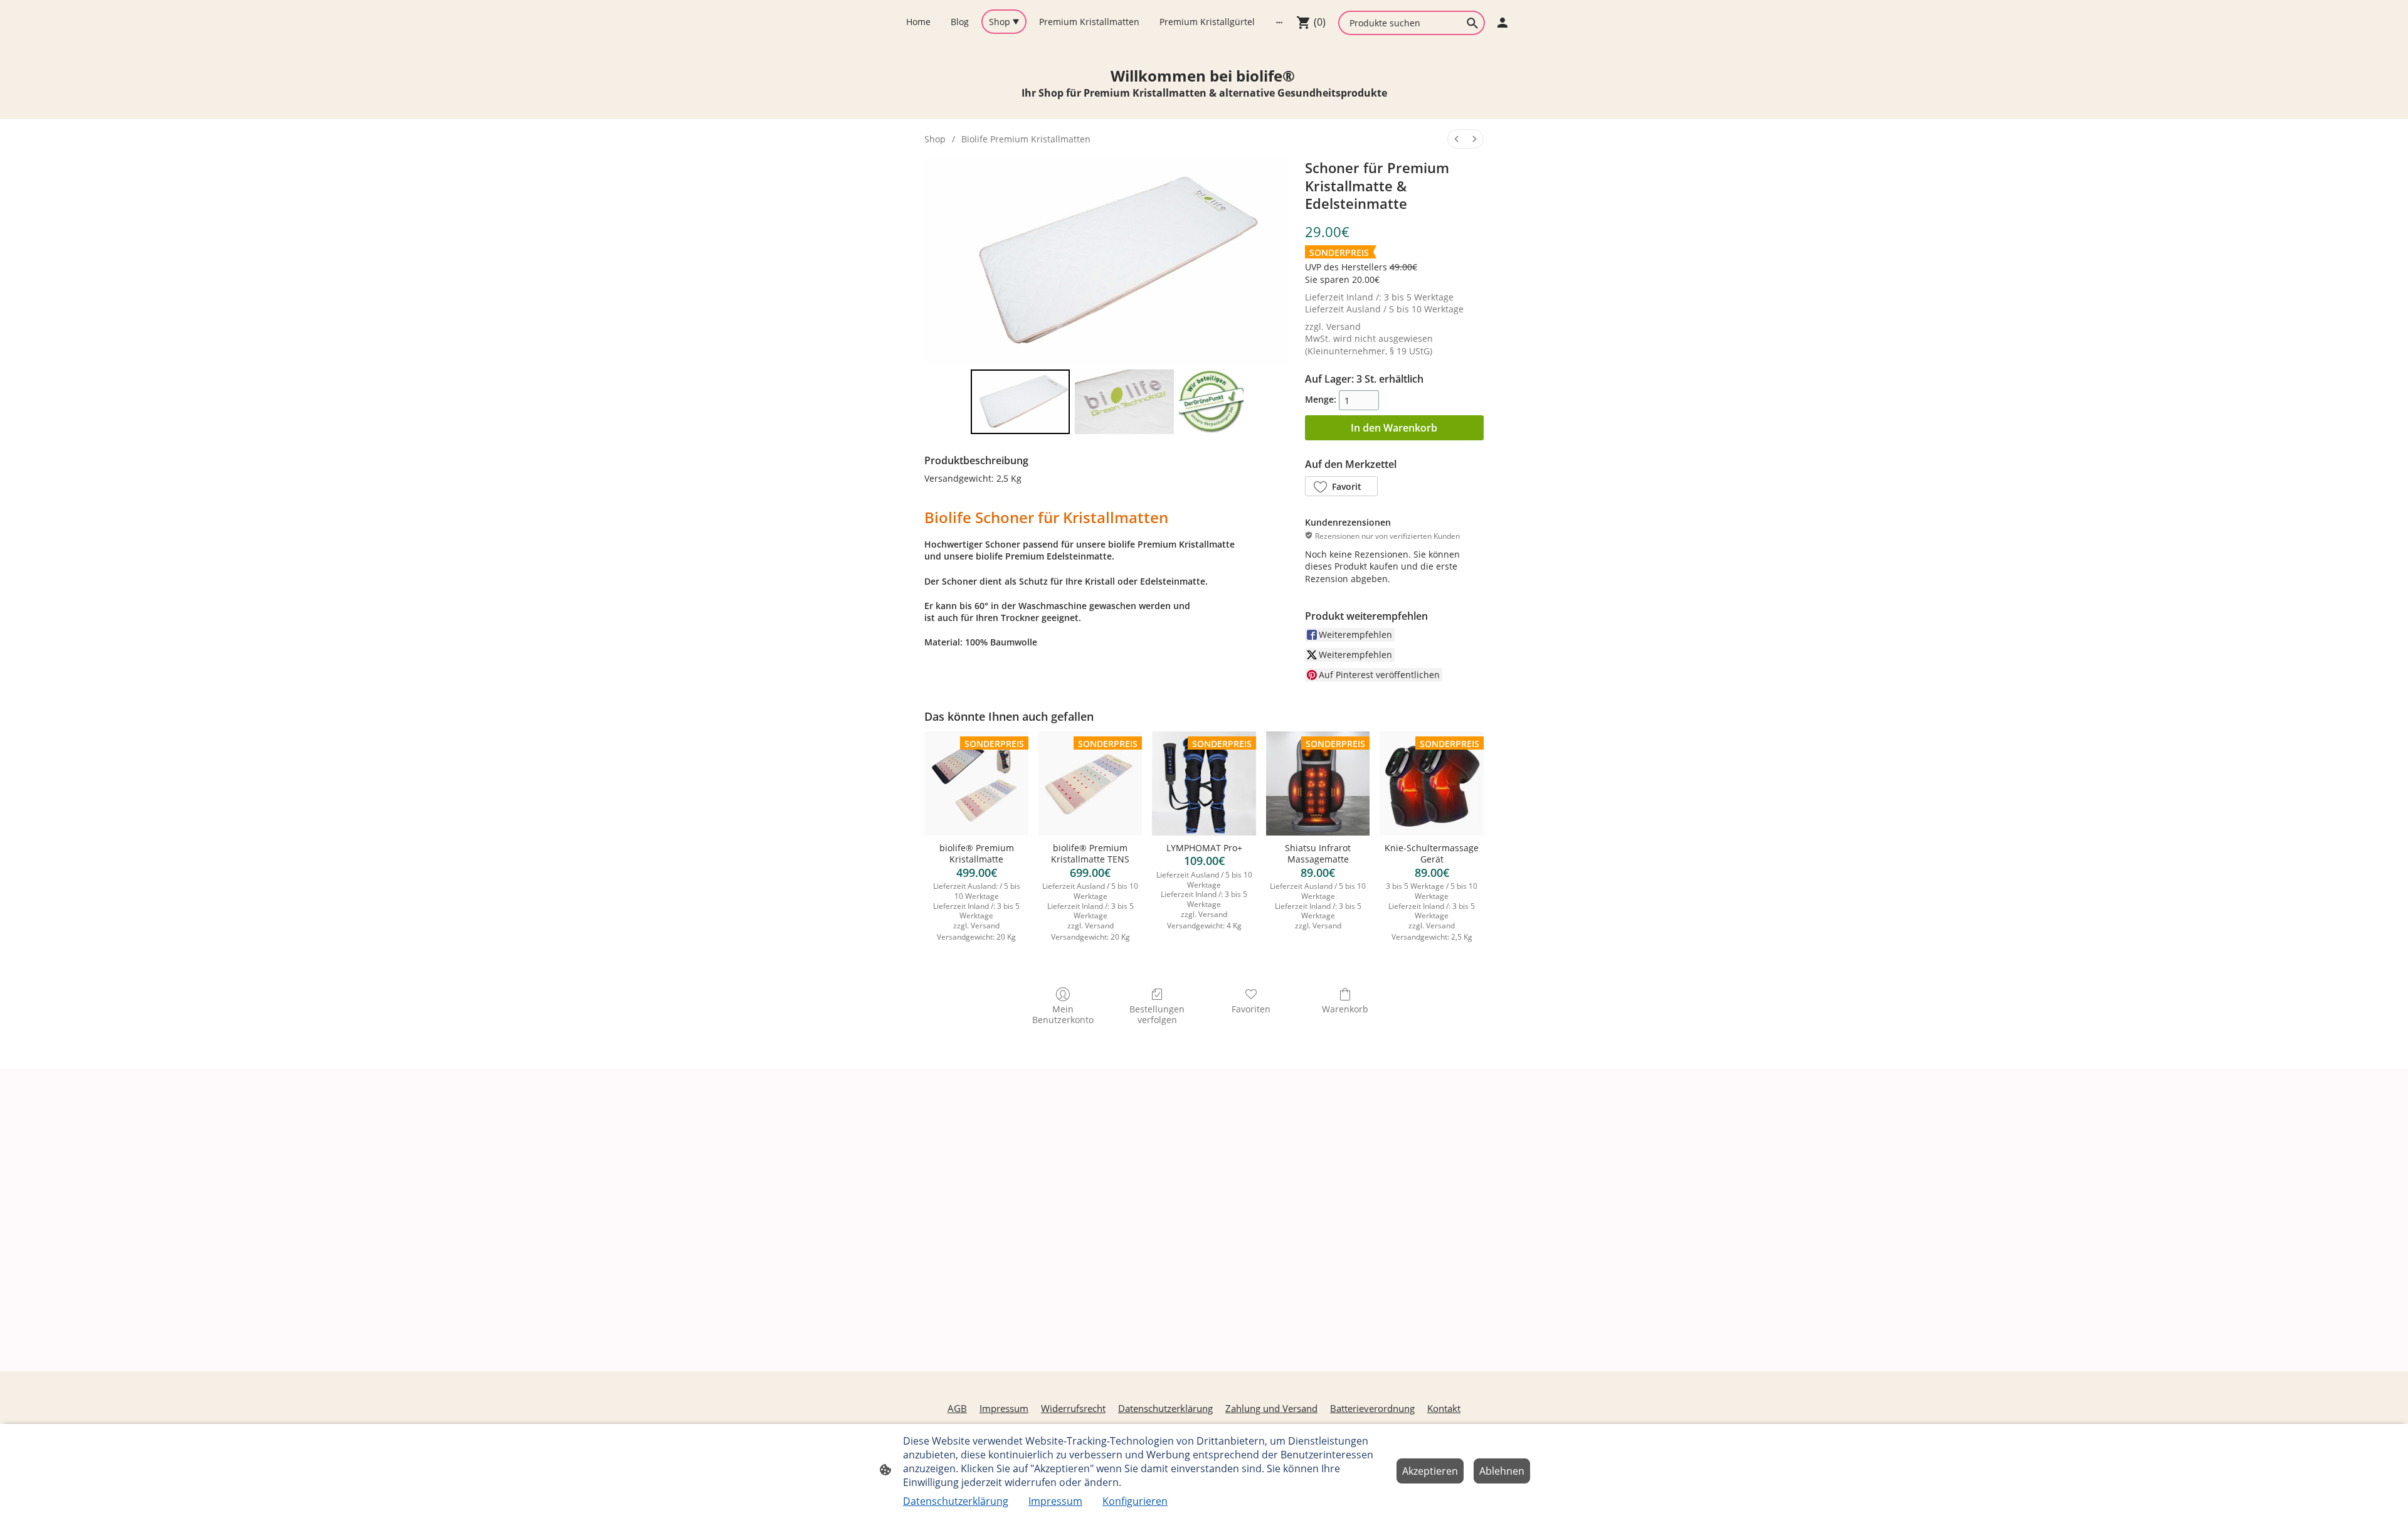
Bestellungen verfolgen (1157, 1014)
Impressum (1055, 1501)
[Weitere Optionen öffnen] (1279, 21)
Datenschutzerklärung (956, 1501)
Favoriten (1251, 1009)
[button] (1341, 486)
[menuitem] (1457, 139)
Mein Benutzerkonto (1063, 1014)
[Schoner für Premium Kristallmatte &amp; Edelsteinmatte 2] (1211, 402)
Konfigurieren (1135, 1501)
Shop (935, 139)
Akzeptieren (1430, 1471)
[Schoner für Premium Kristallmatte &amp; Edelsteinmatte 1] (1124, 402)
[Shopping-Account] (1502, 23)
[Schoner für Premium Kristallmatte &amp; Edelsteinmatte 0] (1020, 402)
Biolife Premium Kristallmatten (1026, 139)
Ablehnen (1502, 1471)
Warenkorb (1345, 1009)
